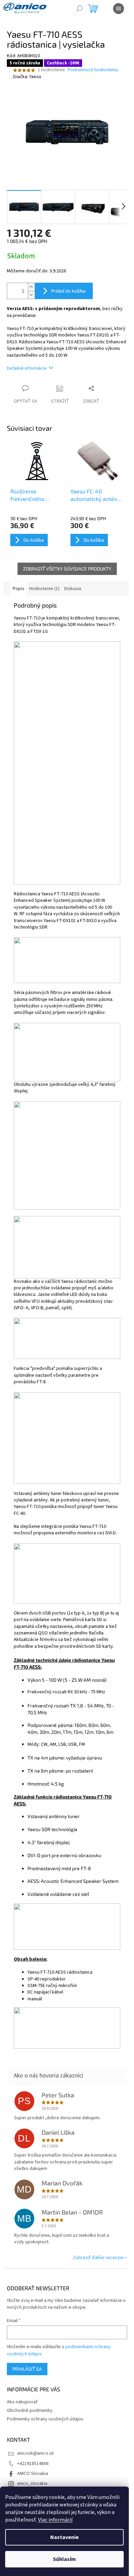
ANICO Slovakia (33, 2474)
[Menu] (119, 9)
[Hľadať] (79, 9)
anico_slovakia (32, 2483)
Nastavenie (64, 2537)
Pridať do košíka (68, 291)
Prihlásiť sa (27, 2369)
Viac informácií (55, 2520)
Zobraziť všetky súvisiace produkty (67, 569)
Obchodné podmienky (30, 2411)
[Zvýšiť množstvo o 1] (31, 287)
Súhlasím (64, 2559)
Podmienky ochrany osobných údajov (45, 2419)
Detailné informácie (27, 368)
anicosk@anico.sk (36, 2453)
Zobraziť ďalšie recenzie (98, 2258)
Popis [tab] (19, 589)
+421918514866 (33, 2464)
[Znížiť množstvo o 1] (31, 295)
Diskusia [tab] (73, 589)
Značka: (27, 77)
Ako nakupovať (22, 2402)
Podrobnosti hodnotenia (93, 70)
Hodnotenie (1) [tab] (44, 589)
